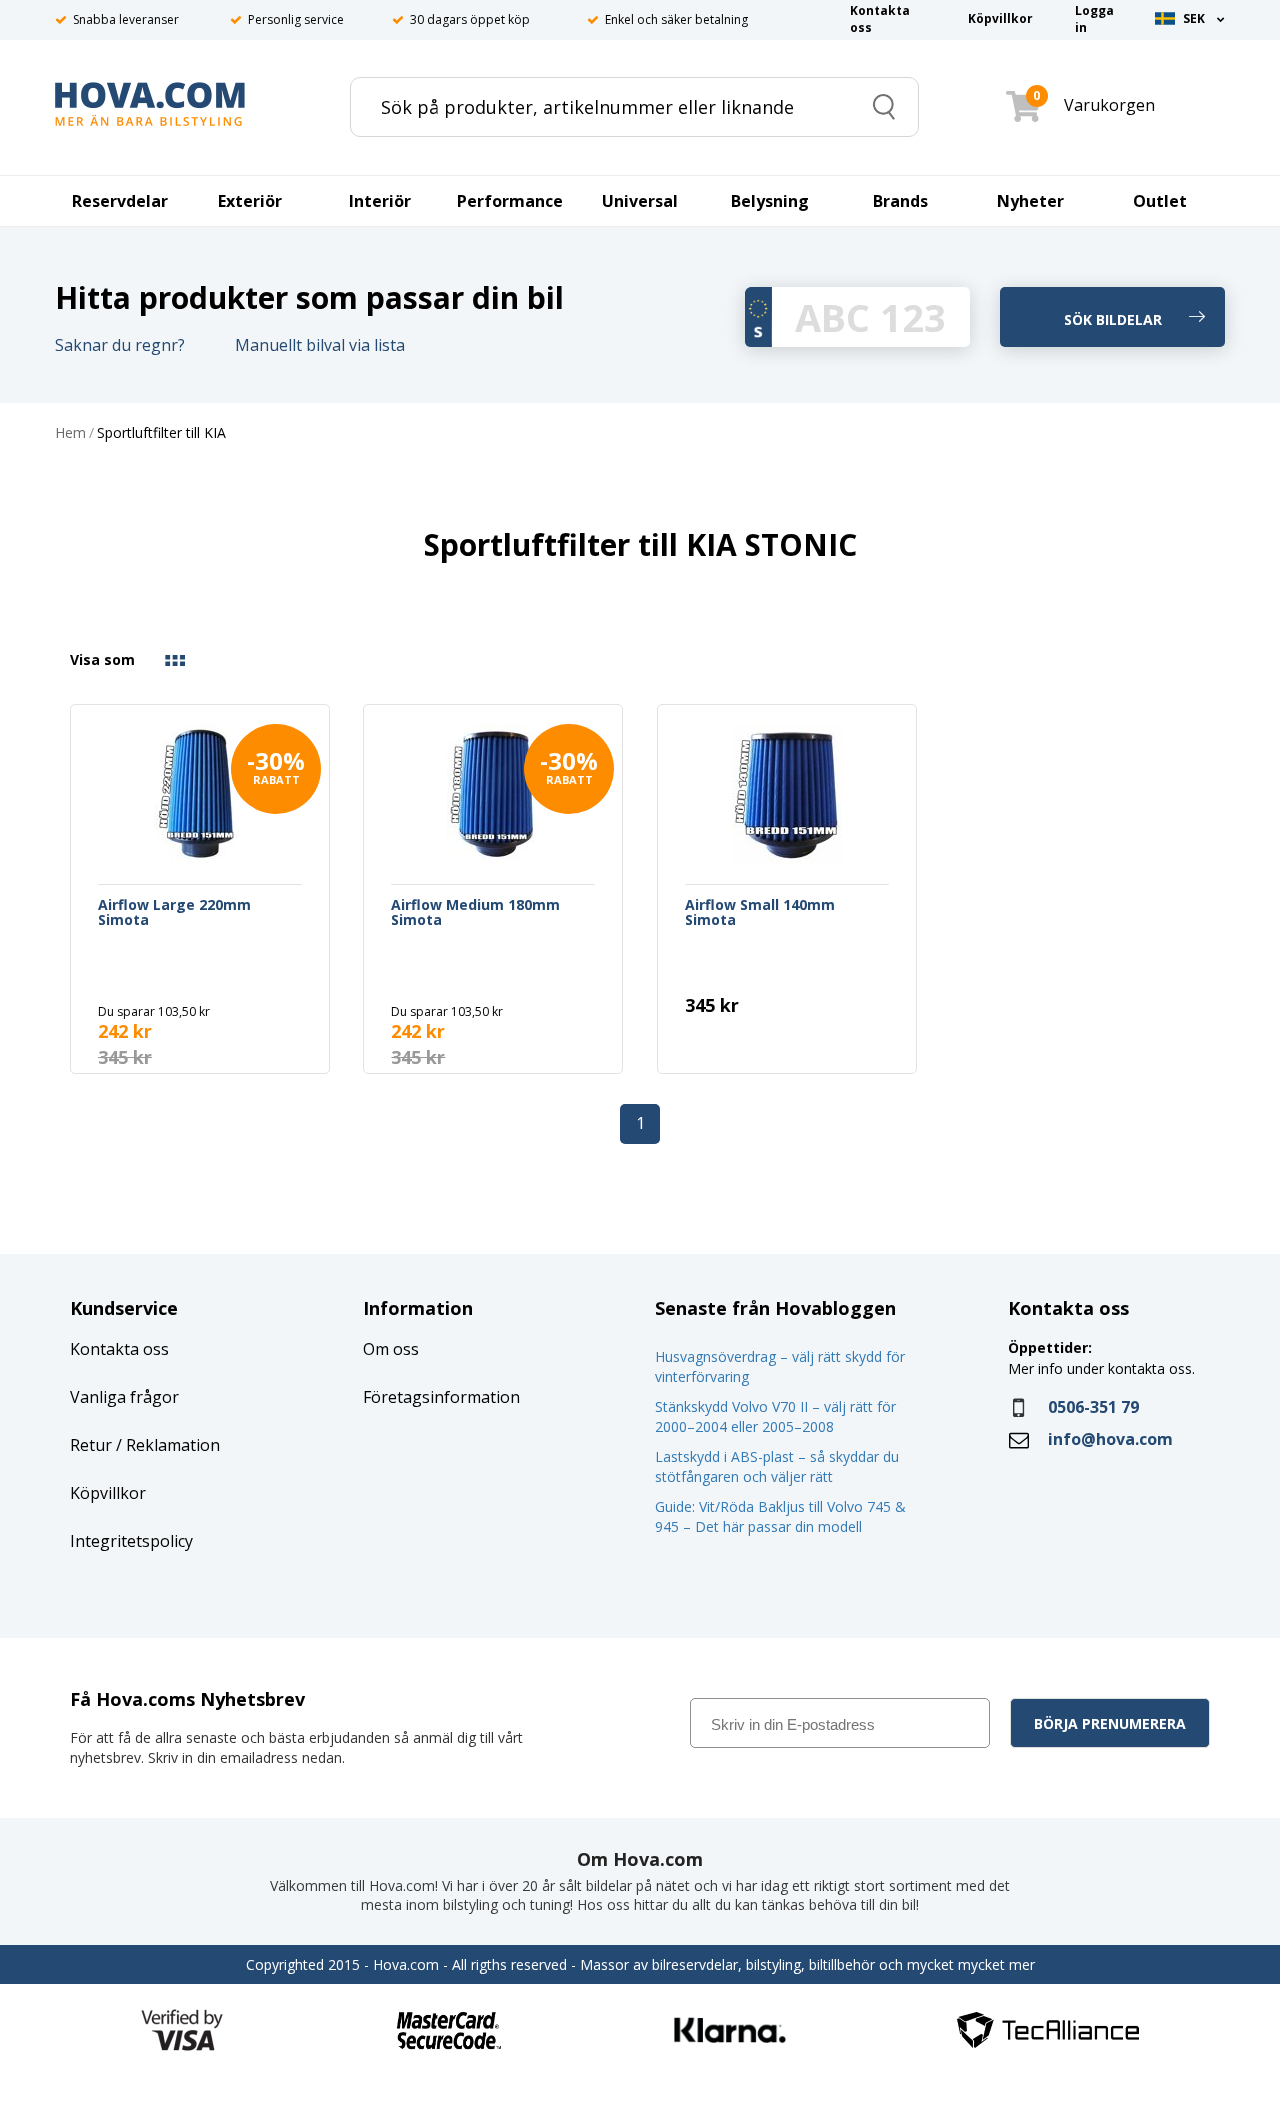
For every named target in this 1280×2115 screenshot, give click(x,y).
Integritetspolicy (131, 1541)
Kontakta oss (119, 1349)
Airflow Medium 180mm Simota (475, 913)
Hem (70, 433)
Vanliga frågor (124, 1397)
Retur (91, 1445)
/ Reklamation (166, 1445)
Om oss (391, 1349)
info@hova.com (1110, 1439)
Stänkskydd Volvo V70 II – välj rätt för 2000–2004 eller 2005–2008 (775, 1416)
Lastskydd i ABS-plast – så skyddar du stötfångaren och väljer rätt (777, 1466)
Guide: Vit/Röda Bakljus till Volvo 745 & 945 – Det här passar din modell (780, 1516)
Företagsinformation (441, 1397)
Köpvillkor (108, 1493)
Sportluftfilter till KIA (161, 433)
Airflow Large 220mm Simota (174, 913)
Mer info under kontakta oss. (1103, 1368)
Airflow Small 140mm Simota (760, 913)
